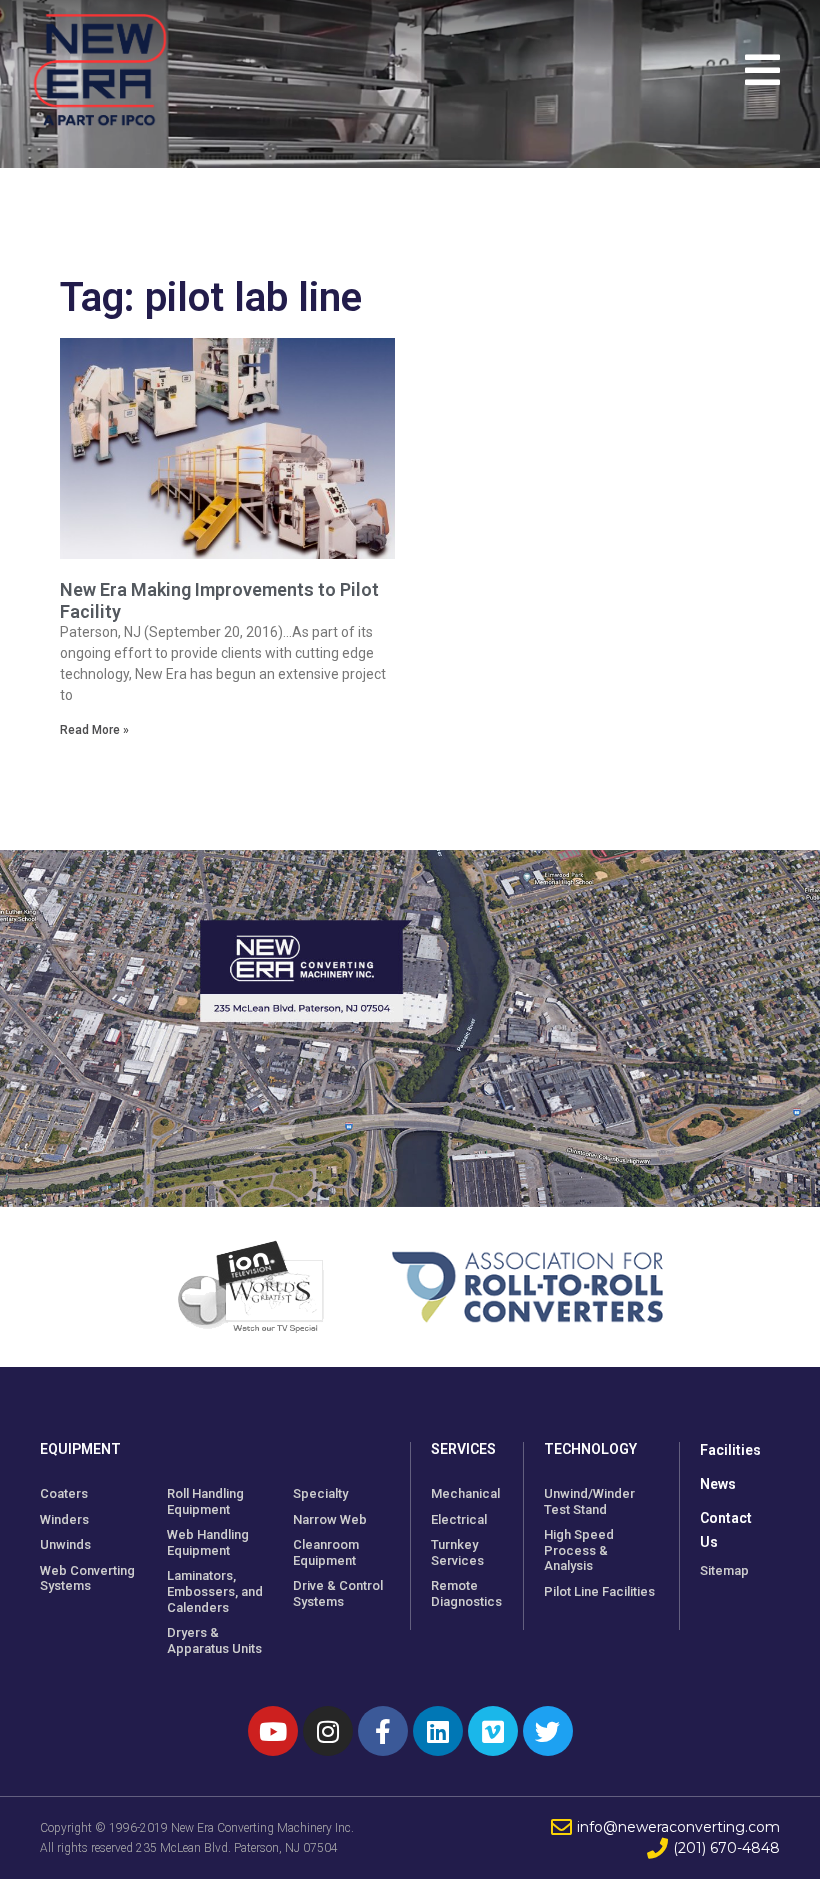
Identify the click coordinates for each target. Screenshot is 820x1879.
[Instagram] (328, 1731)
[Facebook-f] (383, 1731)
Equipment (80, 1449)
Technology (590, 1449)
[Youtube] (273, 1731)
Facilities (730, 1450)
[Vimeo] (493, 1731)
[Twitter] (548, 1731)
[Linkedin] (438, 1731)
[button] (767, 70)
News (718, 1484)
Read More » (94, 730)
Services (463, 1449)
